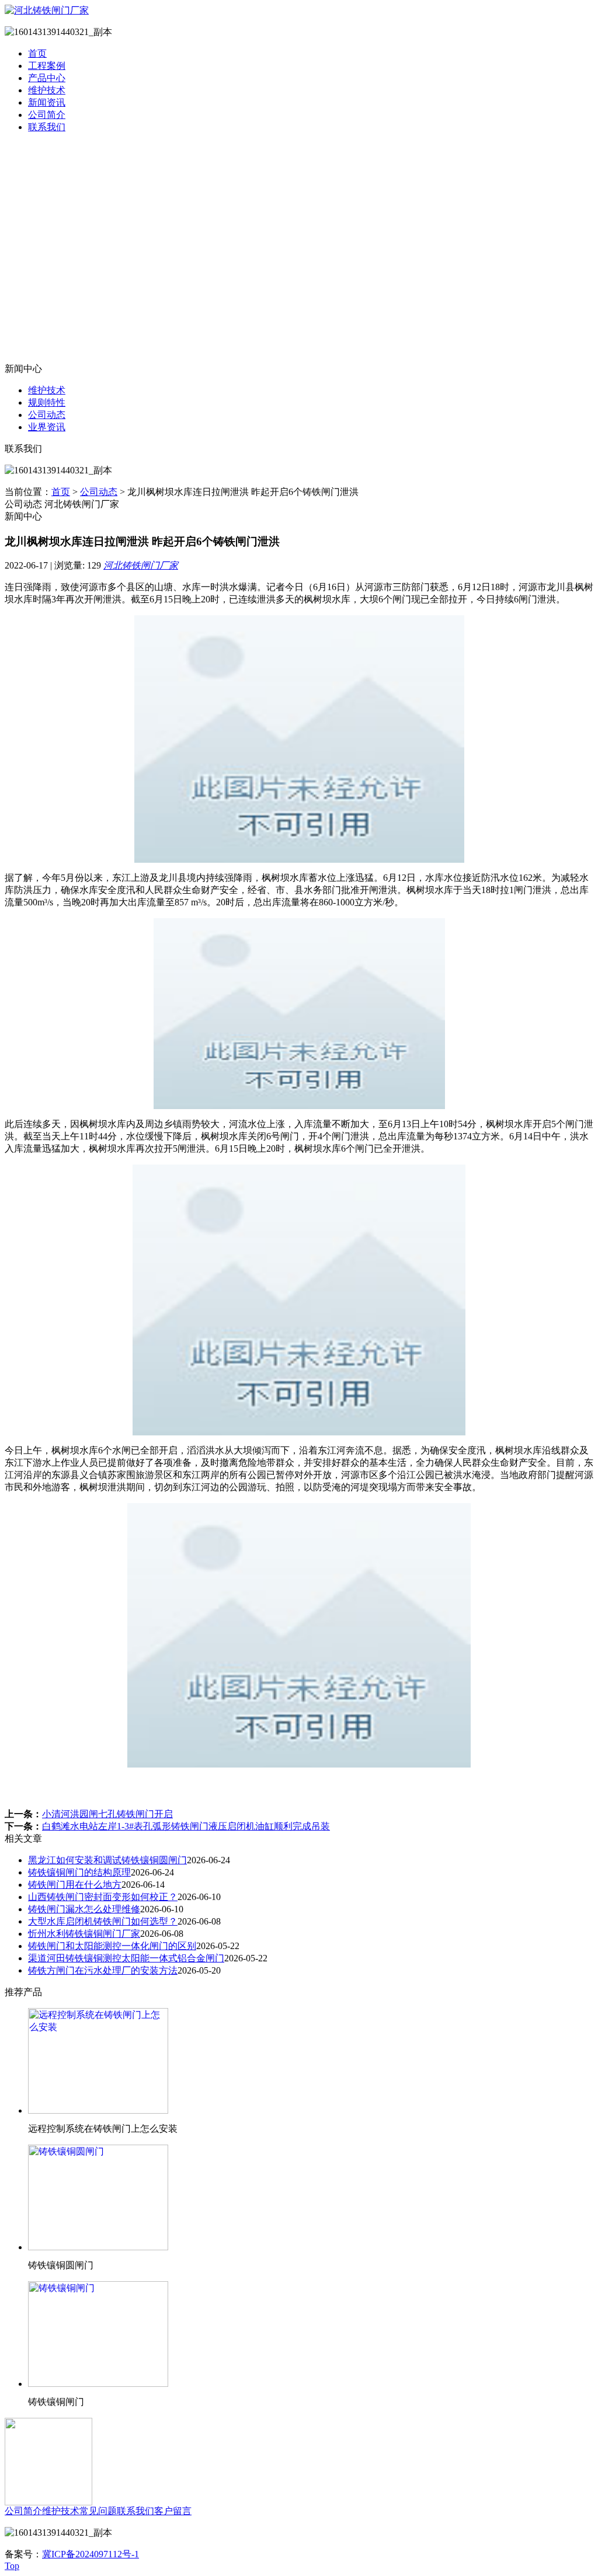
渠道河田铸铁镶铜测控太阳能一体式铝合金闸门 (126, 1958)
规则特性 (47, 402)
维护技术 (47, 90)
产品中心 (47, 78)
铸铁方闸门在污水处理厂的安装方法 (103, 1970)
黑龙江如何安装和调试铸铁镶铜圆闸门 (107, 1860)
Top (12, 2566)
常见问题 (98, 2511)
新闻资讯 (47, 102)
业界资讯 (47, 427)
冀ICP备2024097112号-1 (91, 2554)
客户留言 (173, 2511)
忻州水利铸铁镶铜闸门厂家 (84, 1934)
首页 (37, 53)
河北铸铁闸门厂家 (141, 565)
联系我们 (47, 127)
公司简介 (47, 115)
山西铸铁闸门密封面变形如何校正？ (103, 1897)
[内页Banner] (299, 253)
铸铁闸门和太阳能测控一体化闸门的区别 (112, 1946)
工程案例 (47, 66)
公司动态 (47, 415)
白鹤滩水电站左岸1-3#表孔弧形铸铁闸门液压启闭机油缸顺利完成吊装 (186, 1826)
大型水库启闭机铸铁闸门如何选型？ (103, 1921)
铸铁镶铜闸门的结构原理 (79, 1872)
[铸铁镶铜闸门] (98, 2384)
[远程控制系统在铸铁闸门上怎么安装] (98, 2110)
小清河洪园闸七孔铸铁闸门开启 (107, 1814)
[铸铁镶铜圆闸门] (98, 2247)
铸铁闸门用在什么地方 (75, 1885)
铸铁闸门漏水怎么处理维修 (84, 1909)
